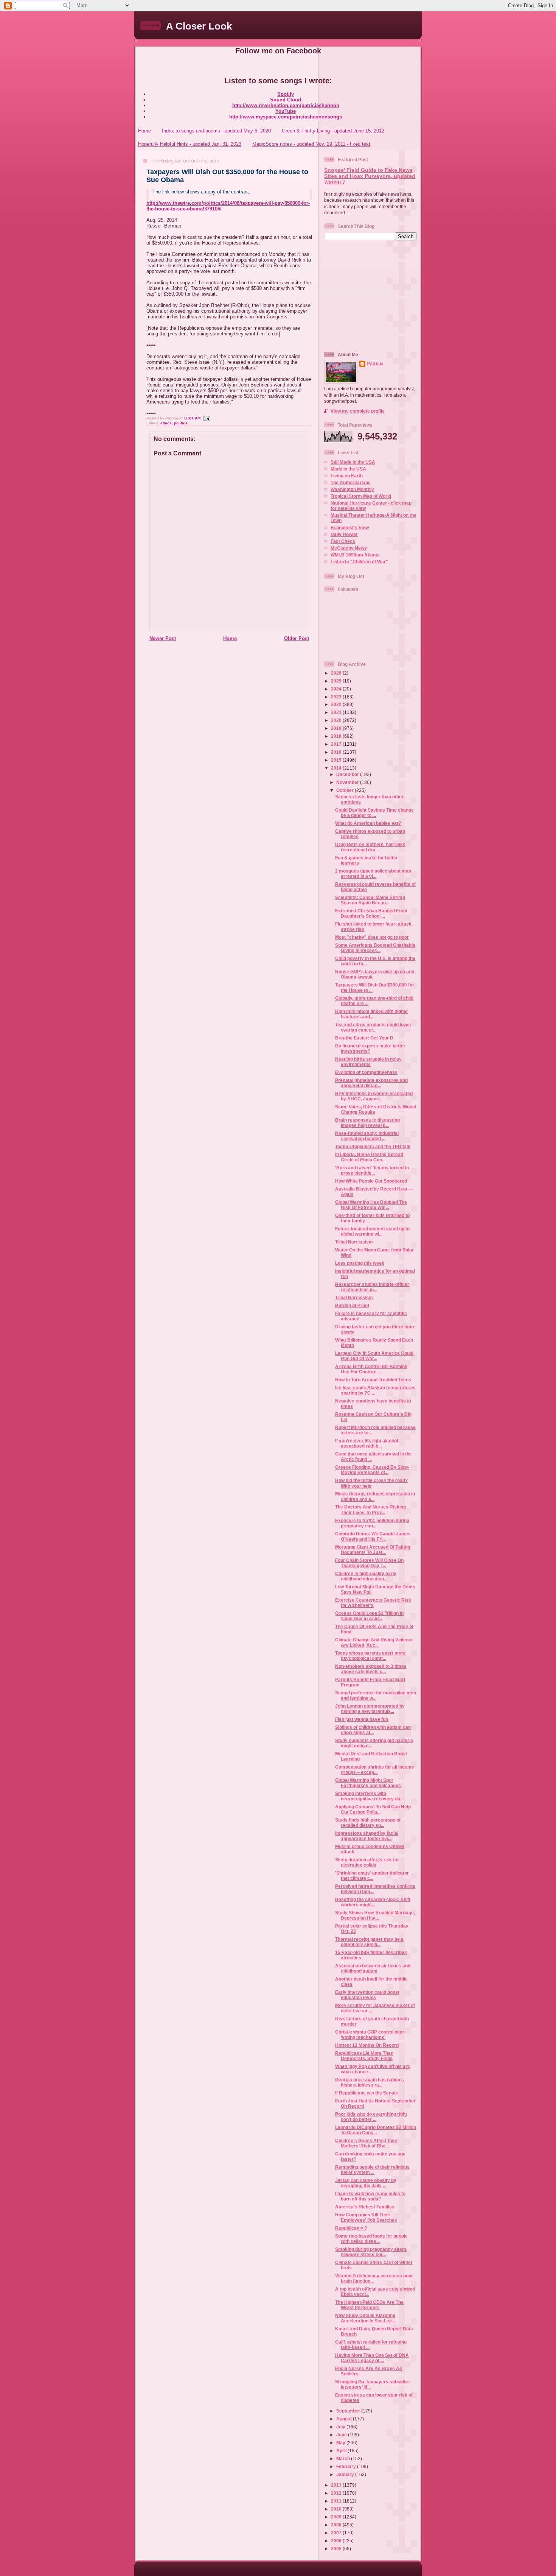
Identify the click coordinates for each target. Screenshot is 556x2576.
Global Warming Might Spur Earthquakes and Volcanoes (368, 1783)
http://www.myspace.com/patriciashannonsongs (286, 117)
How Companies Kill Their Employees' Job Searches (366, 2217)
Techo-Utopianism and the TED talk (373, 1146)
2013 (337, 2485)
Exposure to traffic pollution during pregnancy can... (372, 1523)
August (345, 2419)
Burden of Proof (352, 1305)
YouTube (286, 111)
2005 (337, 2549)
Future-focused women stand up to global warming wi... (372, 1231)
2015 (337, 760)
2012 (337, 2493)
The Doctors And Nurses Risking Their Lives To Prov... (370, 1509)
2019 (337, 728)
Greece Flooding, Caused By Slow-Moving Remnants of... (372, 1470)
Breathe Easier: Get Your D (364, 1038)
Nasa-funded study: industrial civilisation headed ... (367, 1136)
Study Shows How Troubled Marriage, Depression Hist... (375, 1915)
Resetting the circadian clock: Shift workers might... (373, 1902)
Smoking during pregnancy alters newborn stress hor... (371, 2252)
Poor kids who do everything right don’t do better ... (371, 2117)
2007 (337, 2533)
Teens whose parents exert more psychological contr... (370, 1656)
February (347, 2466)
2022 (337, 704)
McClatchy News (349, 548)
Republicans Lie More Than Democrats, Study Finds (364, 2056)
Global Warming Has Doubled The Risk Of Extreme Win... (371, 1205)
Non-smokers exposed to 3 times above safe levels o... (371, 1669)
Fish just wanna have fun (362, 1719)
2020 (337, 720)
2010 (337, 2509)
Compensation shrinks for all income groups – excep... (375, 1770)
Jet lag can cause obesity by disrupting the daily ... (366, 2183)
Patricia (375, 364)
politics (181, 423)
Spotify (286, 94)
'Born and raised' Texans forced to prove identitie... (372, 1170)
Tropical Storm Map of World (361, 496)
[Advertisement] (371, 295)
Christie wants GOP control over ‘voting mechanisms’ (370, 2034)
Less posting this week (360, 1263)
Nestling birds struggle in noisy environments (368, 1062)
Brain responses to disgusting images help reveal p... (367, 1123)
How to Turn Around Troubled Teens (373, 1380)
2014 (337, 768)
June (342, 2435)
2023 (337, 697)
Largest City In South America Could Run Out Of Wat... (374, 1356)
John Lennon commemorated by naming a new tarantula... (370, 1709)
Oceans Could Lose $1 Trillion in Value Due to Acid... (369, 1616)
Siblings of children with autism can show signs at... (373, 1730)
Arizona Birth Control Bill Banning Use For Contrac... (371, 1369)
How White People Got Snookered (371, 1181)
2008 (337, 2525)
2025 (337, 681)
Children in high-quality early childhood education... (366, 1576)
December (348, 774)
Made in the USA (348, 469)
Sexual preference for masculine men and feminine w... (376, 1695)
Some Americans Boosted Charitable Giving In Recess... (375, 948)
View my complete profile (358, 411)
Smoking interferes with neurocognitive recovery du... (369, 1796)
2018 (337, 736)
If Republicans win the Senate (367, 2093)
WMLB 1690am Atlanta (355, 555)
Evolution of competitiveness (366, 1072)
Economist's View (350, 528)
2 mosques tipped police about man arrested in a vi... (373, 873)
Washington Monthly (352, 489)
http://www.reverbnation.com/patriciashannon (286, 105)
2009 (337, 2517)
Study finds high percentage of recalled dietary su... (368, 1823)
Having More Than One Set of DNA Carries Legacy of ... (372, 2358)
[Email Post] (206, 418)
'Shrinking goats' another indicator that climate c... (372, 1876)
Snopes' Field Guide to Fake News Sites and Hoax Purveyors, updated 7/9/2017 (370, 176)
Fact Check (343, 541)
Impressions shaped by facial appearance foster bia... (367, 1836)
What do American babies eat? (368, 823)
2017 (337, 744)
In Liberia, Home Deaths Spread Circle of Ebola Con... (369, 1157)
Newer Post (163, 638)
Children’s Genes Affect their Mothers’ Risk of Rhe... (366, 2143)
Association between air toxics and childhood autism (373, 1968)
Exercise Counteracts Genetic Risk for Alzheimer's (373, 1603)
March (344, 2458)
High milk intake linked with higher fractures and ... (372, 1014)
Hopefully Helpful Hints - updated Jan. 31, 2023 (190, 144)
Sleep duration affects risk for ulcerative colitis (367, 1862)
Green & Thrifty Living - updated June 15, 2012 (333, 131)
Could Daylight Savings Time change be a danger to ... (374, 813)
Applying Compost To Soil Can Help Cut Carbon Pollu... (373, 1809)
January (346, 2474)
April (342, 2451)
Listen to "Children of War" (359, 562)
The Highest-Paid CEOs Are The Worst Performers (369, 2305)
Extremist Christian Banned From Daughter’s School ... (371, 913)
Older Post (297, 638)
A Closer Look (199, 26)
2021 (337, 712)
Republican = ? (351, 2228)
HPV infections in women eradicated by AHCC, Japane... (374, 1096)
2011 (337, 2501)
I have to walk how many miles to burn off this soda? (370, 2196)
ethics (166, 423)
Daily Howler (344, 534)
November (348, 782)
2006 (337, 2541)
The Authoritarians (351, 482)
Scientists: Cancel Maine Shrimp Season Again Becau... (370, 900)
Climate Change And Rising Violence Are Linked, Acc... (374, 1642)
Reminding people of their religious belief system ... (372, 2170)
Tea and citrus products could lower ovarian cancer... (373, 1027)
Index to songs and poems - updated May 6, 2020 (216, 131)
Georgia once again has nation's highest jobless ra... (370, 2082)
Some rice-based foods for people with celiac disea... (371, 2239)
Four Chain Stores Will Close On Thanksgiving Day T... (369, 1563)
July (341, 2427)
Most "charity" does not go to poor (372, 937)
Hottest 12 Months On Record (367, 2045)
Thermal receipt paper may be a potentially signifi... (369, 1942)
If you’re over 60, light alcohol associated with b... (367, 1443)
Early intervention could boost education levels (367, 1995)
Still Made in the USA (353, 462)
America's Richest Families (365, 2207)
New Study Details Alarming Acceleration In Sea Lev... (365, 2318)
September (349, 2411)
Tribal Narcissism (354, 1242)
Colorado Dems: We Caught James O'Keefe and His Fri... (373, 1536)
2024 (337, 689)
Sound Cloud (286, 100)
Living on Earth (347, 476)
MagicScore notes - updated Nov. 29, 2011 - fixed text (311, 144)
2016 (337, 752)
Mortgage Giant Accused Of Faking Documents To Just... (373, 1550)
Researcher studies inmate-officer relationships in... (372, 1287)
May (341, 2443)
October (346, 790)
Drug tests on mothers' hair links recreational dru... (370, 847)
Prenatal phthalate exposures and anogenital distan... (371, 1083)
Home (144, 131)
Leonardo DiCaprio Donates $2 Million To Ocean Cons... (376, 2130)
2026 (337, 673)
